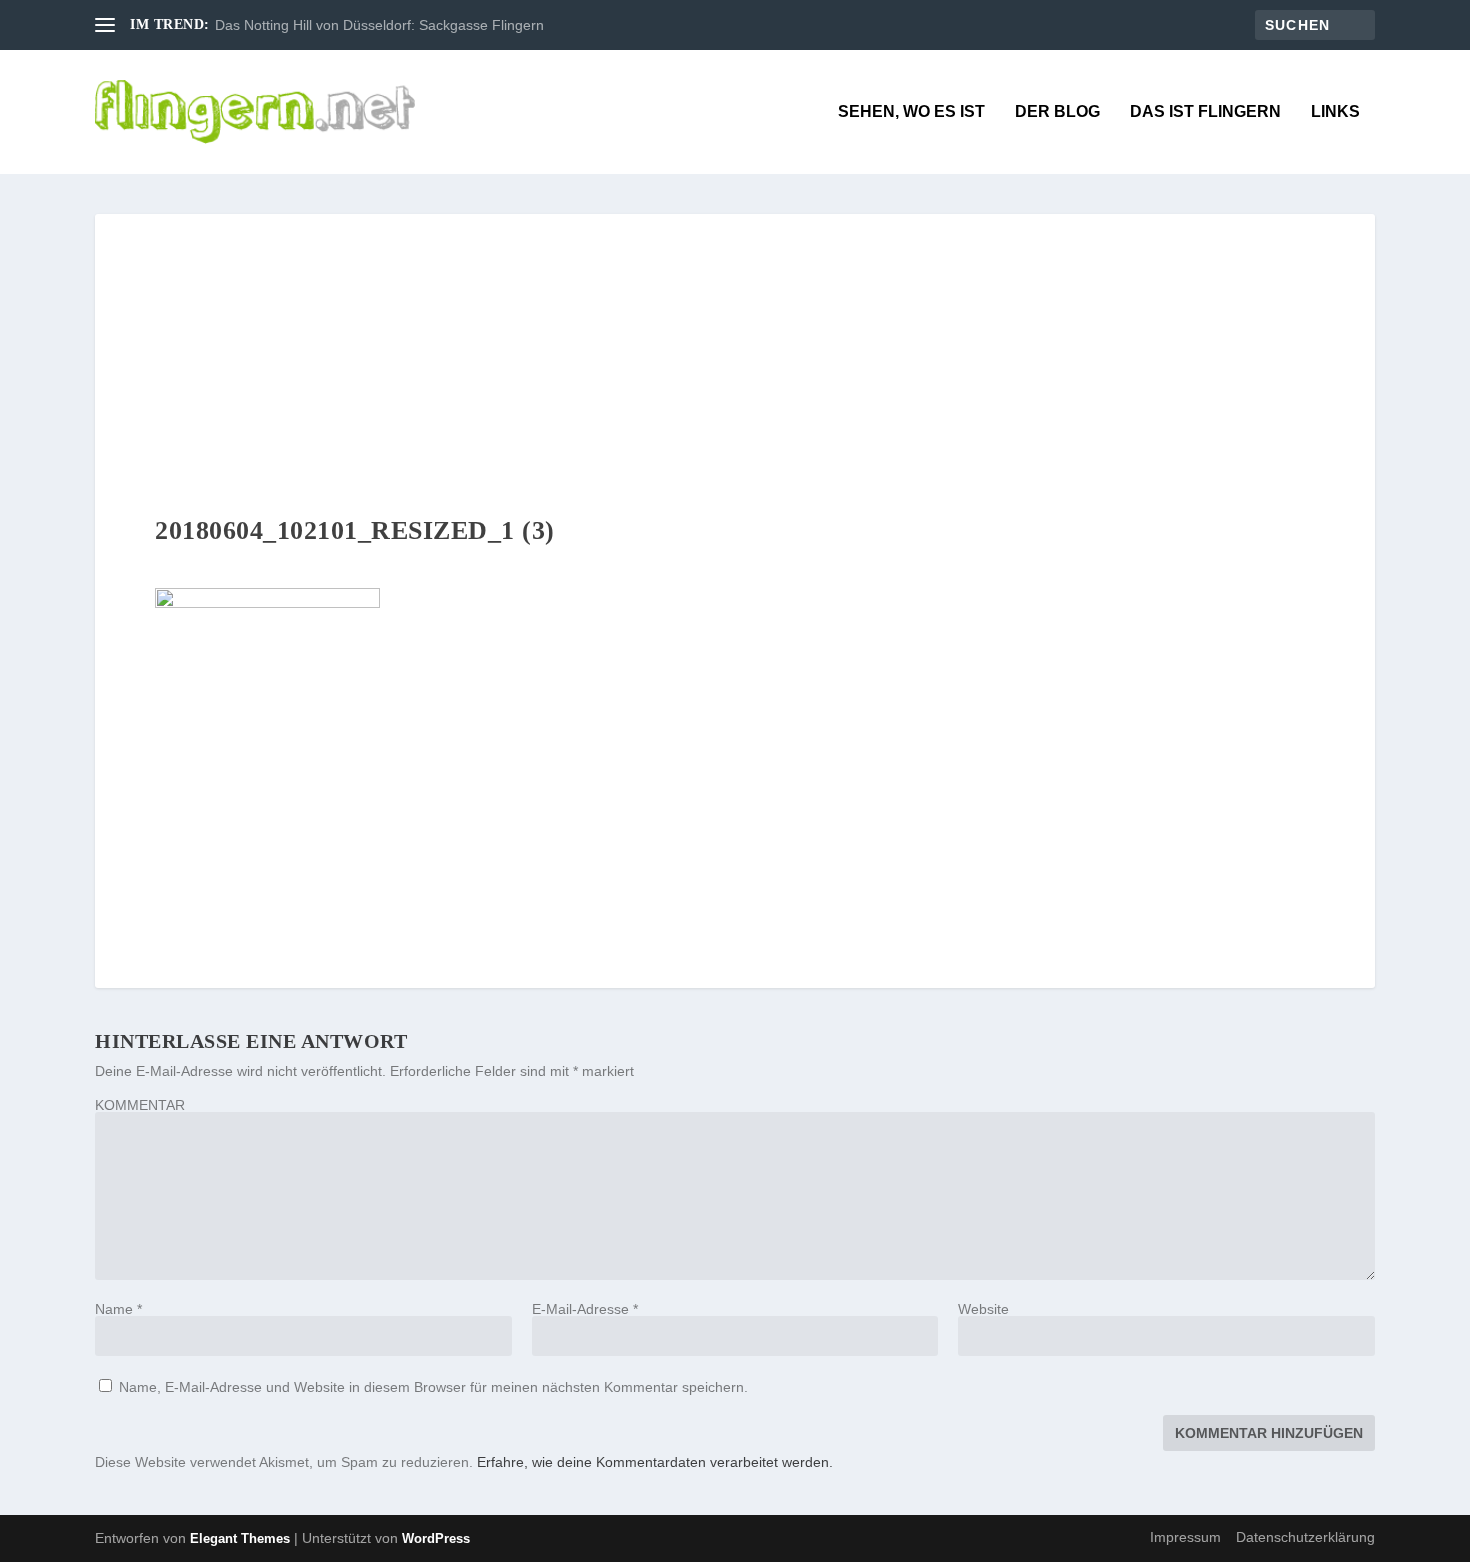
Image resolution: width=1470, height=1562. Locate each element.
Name (118, 1309)
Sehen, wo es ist (911, 112)
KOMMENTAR (140, 1105)
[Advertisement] (735, 364)
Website (983, 1309)
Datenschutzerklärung (1305, 1537)
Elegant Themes (240, 1538)
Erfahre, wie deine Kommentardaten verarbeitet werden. (655, 1462)
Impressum (1185, 1537)
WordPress (436, 1538)
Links (1335, 112)
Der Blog (1057, 112)
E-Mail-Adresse (585, 1309)
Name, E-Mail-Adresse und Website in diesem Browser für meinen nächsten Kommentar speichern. (433, 1387)
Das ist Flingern (1205, 112)
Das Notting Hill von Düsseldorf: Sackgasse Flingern (379, 25)
